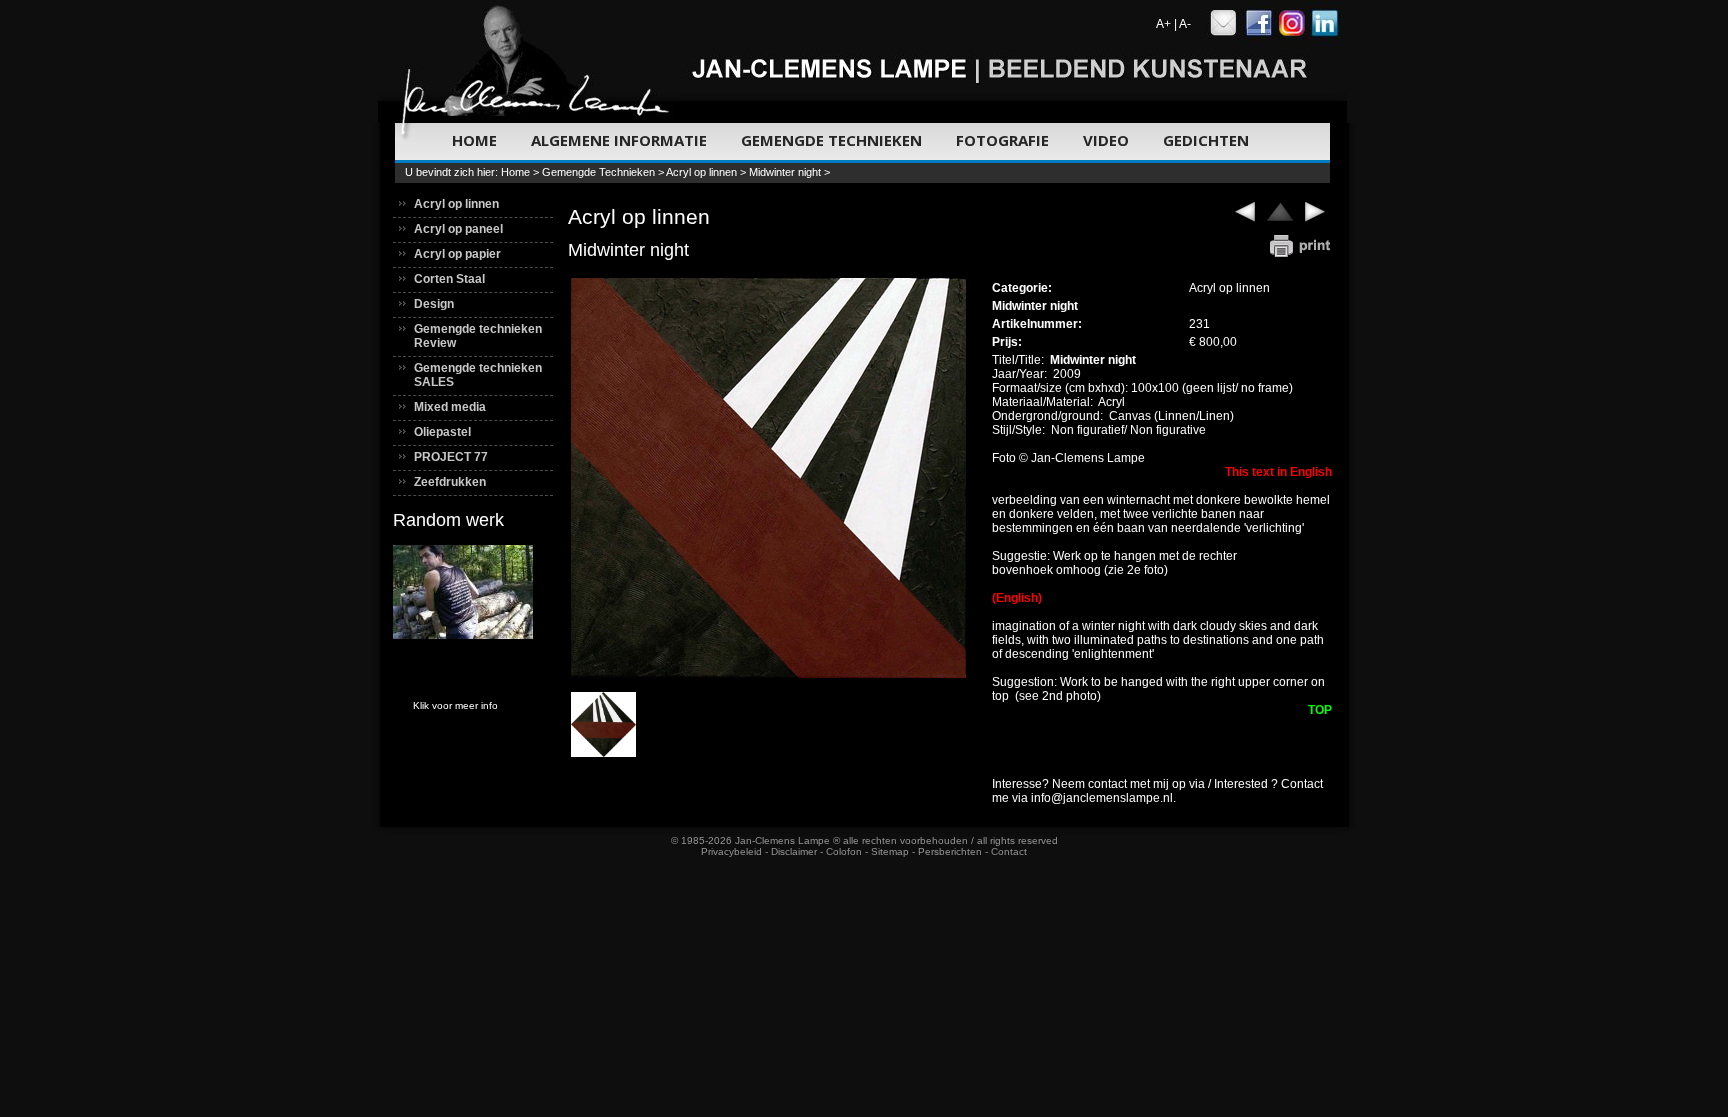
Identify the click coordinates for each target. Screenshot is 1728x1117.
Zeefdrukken (450, 482)
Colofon (844, 851)
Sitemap (890, 851)
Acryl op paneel (458, 229)
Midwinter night (786, 172)
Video (1106, 140)
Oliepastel (442, 432)
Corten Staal (449, 279)
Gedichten (1206, 140)
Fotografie (1002, 140)
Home (474, 140)
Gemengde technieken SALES (478, 375)
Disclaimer (794, 851)
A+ (1163, 24)
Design (434, 304)
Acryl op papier (457, 254)
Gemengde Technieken (831, 140)
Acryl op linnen (701, 172)
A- (1185, 24)
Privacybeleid (731, 851)
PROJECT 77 (451, 457)
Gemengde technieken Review (478, 336)
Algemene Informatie (619, 140)
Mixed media (450, 407)
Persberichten (950, 851)
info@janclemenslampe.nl (1102, 798)
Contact (1009, 851)
